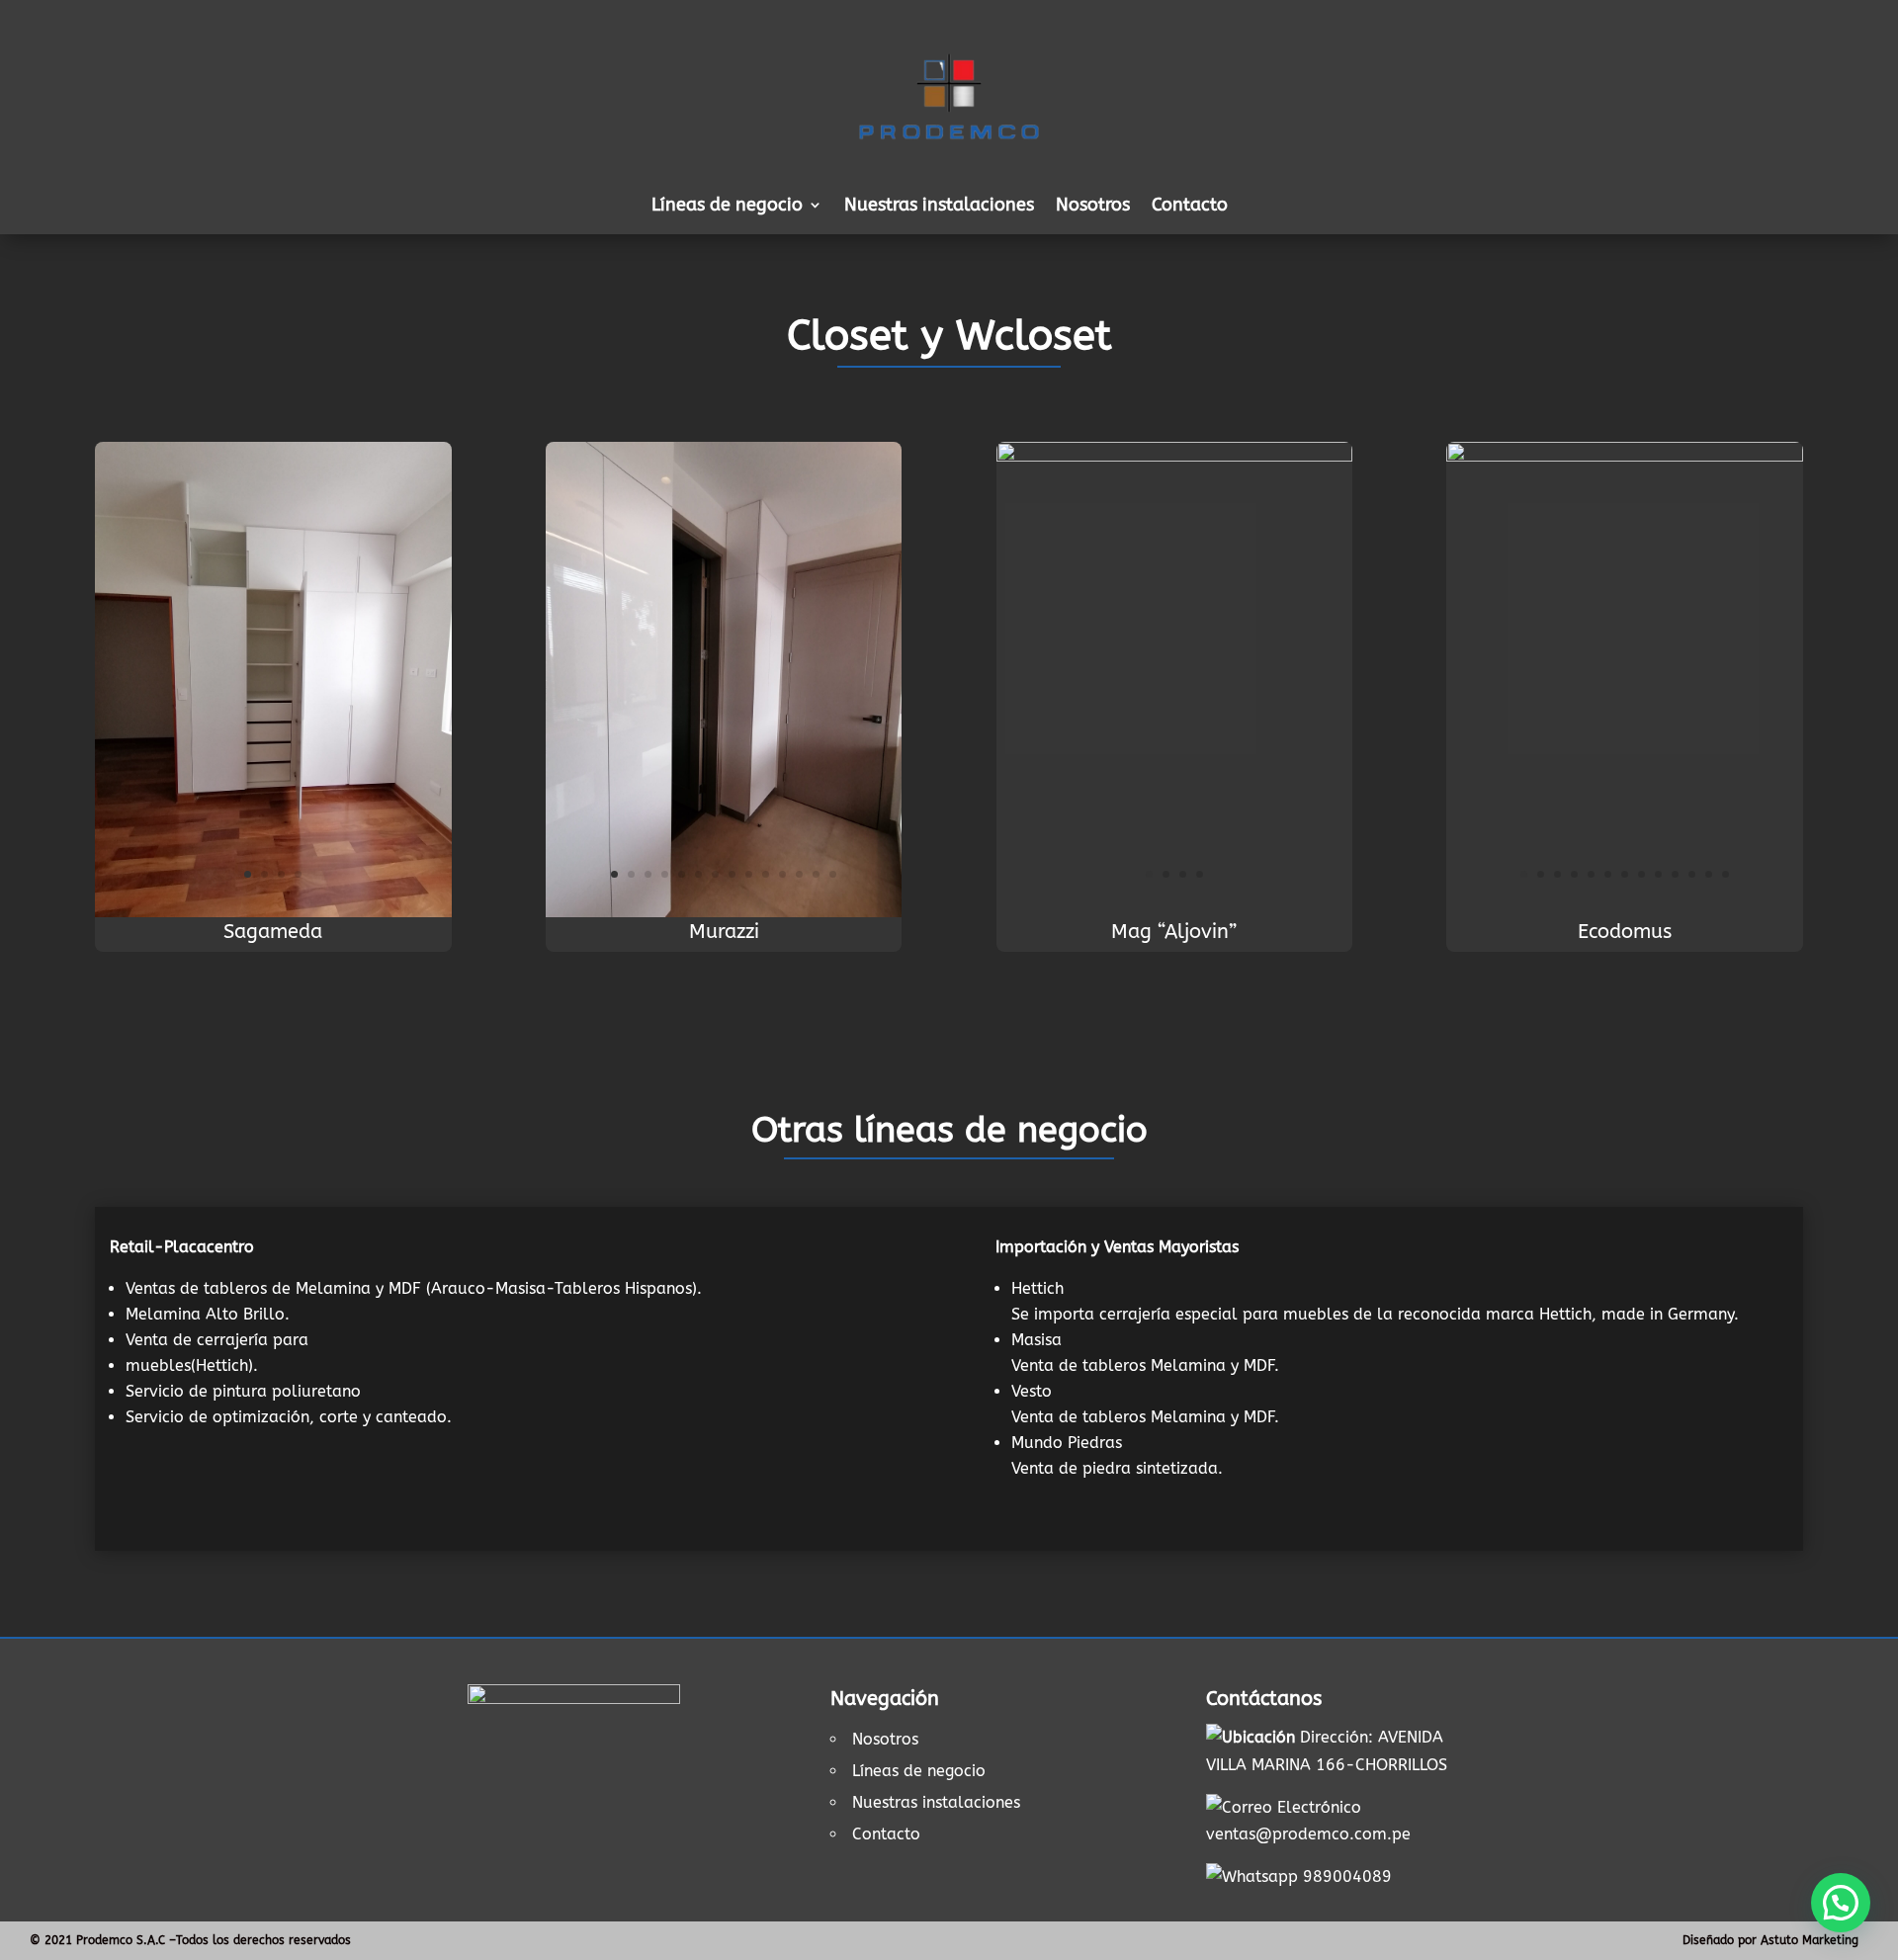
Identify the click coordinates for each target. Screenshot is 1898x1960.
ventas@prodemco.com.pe (1308, 1834)
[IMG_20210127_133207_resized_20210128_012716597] (1175, 456)
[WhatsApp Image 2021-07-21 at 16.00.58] (1625, 456)
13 (816, 874)
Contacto (1190, 207)
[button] (1841, 1903)
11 (782, 874)
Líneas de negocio (919, 1771)
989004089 (1347, 1876)
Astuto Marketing (1810, 1940)
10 (766, 874)
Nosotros (1093, 207)
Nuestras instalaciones (939, 207)
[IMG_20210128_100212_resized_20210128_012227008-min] (273, 912)
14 (833, 874)
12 (799, 874)
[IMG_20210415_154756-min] (724, 912)
